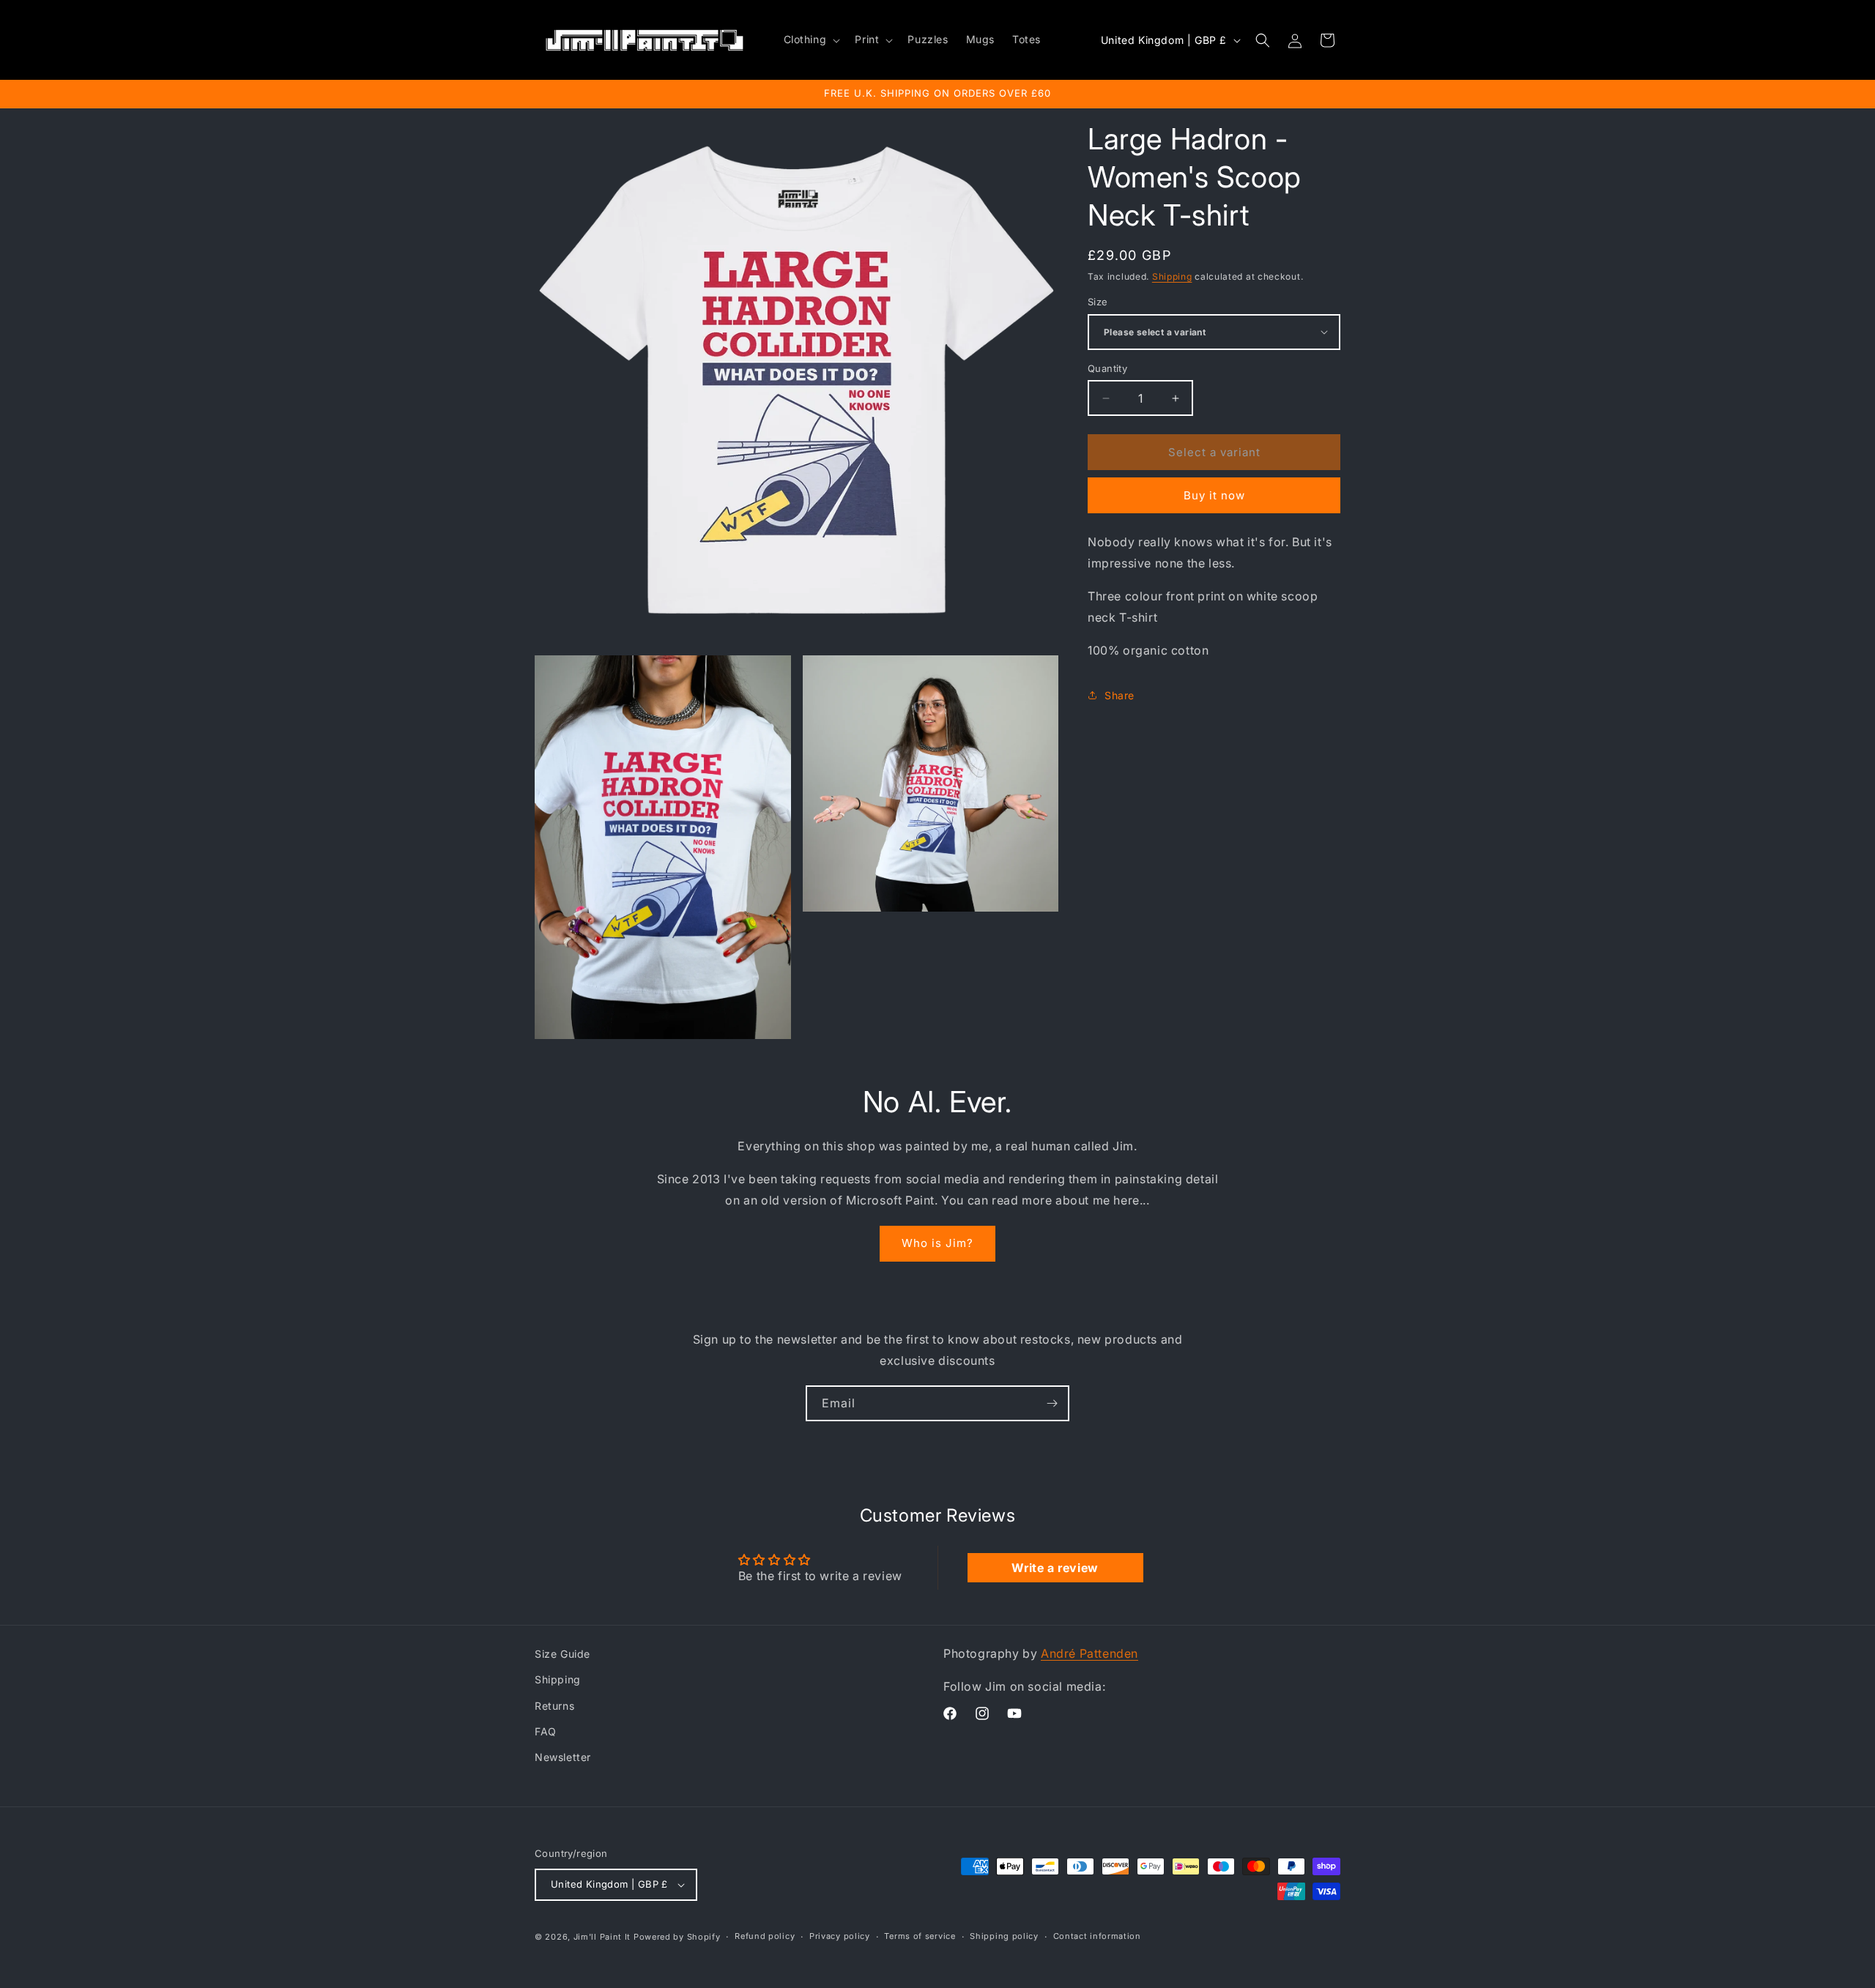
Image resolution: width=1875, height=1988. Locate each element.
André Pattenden (1089, 1653)
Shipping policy (1004, 1936)
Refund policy (765, 1936)
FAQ (546, 1731)
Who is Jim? (937, 1243)
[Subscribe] (1052, 1403)
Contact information (1097, 1936)
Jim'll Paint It (602, 1937)
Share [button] (1120, 695)
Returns (554, 1706)
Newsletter (563, 1757)
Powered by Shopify (677, 1937)
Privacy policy (840, 1936)
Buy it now (1214, 495)
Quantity (1107, 368)
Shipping (1172, 276)
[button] (811, 40)
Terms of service (920, 1936)
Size (1098, 302)
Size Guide (562, 1654)
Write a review (1055, 1568)
